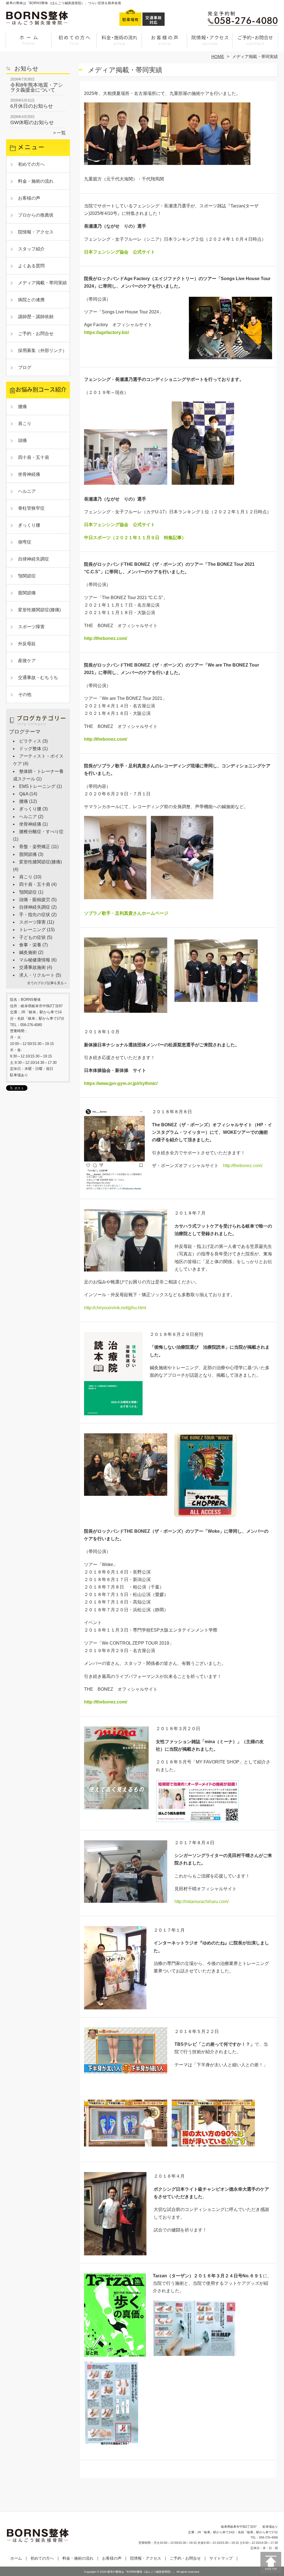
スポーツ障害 (31, 627)
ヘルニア (27, 491)
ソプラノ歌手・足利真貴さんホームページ (126, 913)
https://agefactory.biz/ (106, 332)
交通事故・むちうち (38, 678)
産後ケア (27, 661)
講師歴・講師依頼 (36, 317)
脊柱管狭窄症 (31, 508)
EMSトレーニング (37, 786)
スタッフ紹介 (31, 249)
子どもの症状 (32, 937)
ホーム (29, 43)
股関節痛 (27, 593)
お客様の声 (165, 43)
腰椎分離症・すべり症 (41, 832)
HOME (218, 56)
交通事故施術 (32, 967)
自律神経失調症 (34, 559)
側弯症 (25, 542)
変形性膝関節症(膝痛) (39, 610)
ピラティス (30, 741)
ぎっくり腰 (29, 525)
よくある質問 (31, 266)
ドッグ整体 (30, 749)
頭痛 (22, 440)
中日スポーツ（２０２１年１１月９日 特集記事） (135, 538)
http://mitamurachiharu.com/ (201, 1902)
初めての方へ (74, 43)
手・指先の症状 (35, 915)
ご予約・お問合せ (255, 43)
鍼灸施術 (28, 952)
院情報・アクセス (210, 43)
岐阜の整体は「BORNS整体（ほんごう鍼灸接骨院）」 (141, 2572)
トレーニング (32, 930)
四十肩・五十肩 (34, 457)
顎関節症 (27, 576)
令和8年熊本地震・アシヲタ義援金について (37, 87)
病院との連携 (31, 300)
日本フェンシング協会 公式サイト (120, 252)
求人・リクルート (37, 975)
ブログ (25, 367)
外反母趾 (27, 644)
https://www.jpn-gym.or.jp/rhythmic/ (121, 1083)
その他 (25, 694)
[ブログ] (38, 726)
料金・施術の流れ (119, 43)
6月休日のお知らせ (32, 106)
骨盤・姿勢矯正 (35, 847)
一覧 (61, 133)
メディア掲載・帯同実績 (42, 283)
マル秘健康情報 (35, 960)
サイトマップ (221, 2558)
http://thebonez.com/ (106, 638)
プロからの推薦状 (36, 215)
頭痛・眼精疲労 (35, 900)
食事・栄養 (30, 945)
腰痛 (22, 407)
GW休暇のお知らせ (32, 122)
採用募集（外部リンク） (42, 350)
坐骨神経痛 (29, 474)
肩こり (25, 424)
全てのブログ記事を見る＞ (47, 983)
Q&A (24, 794)
